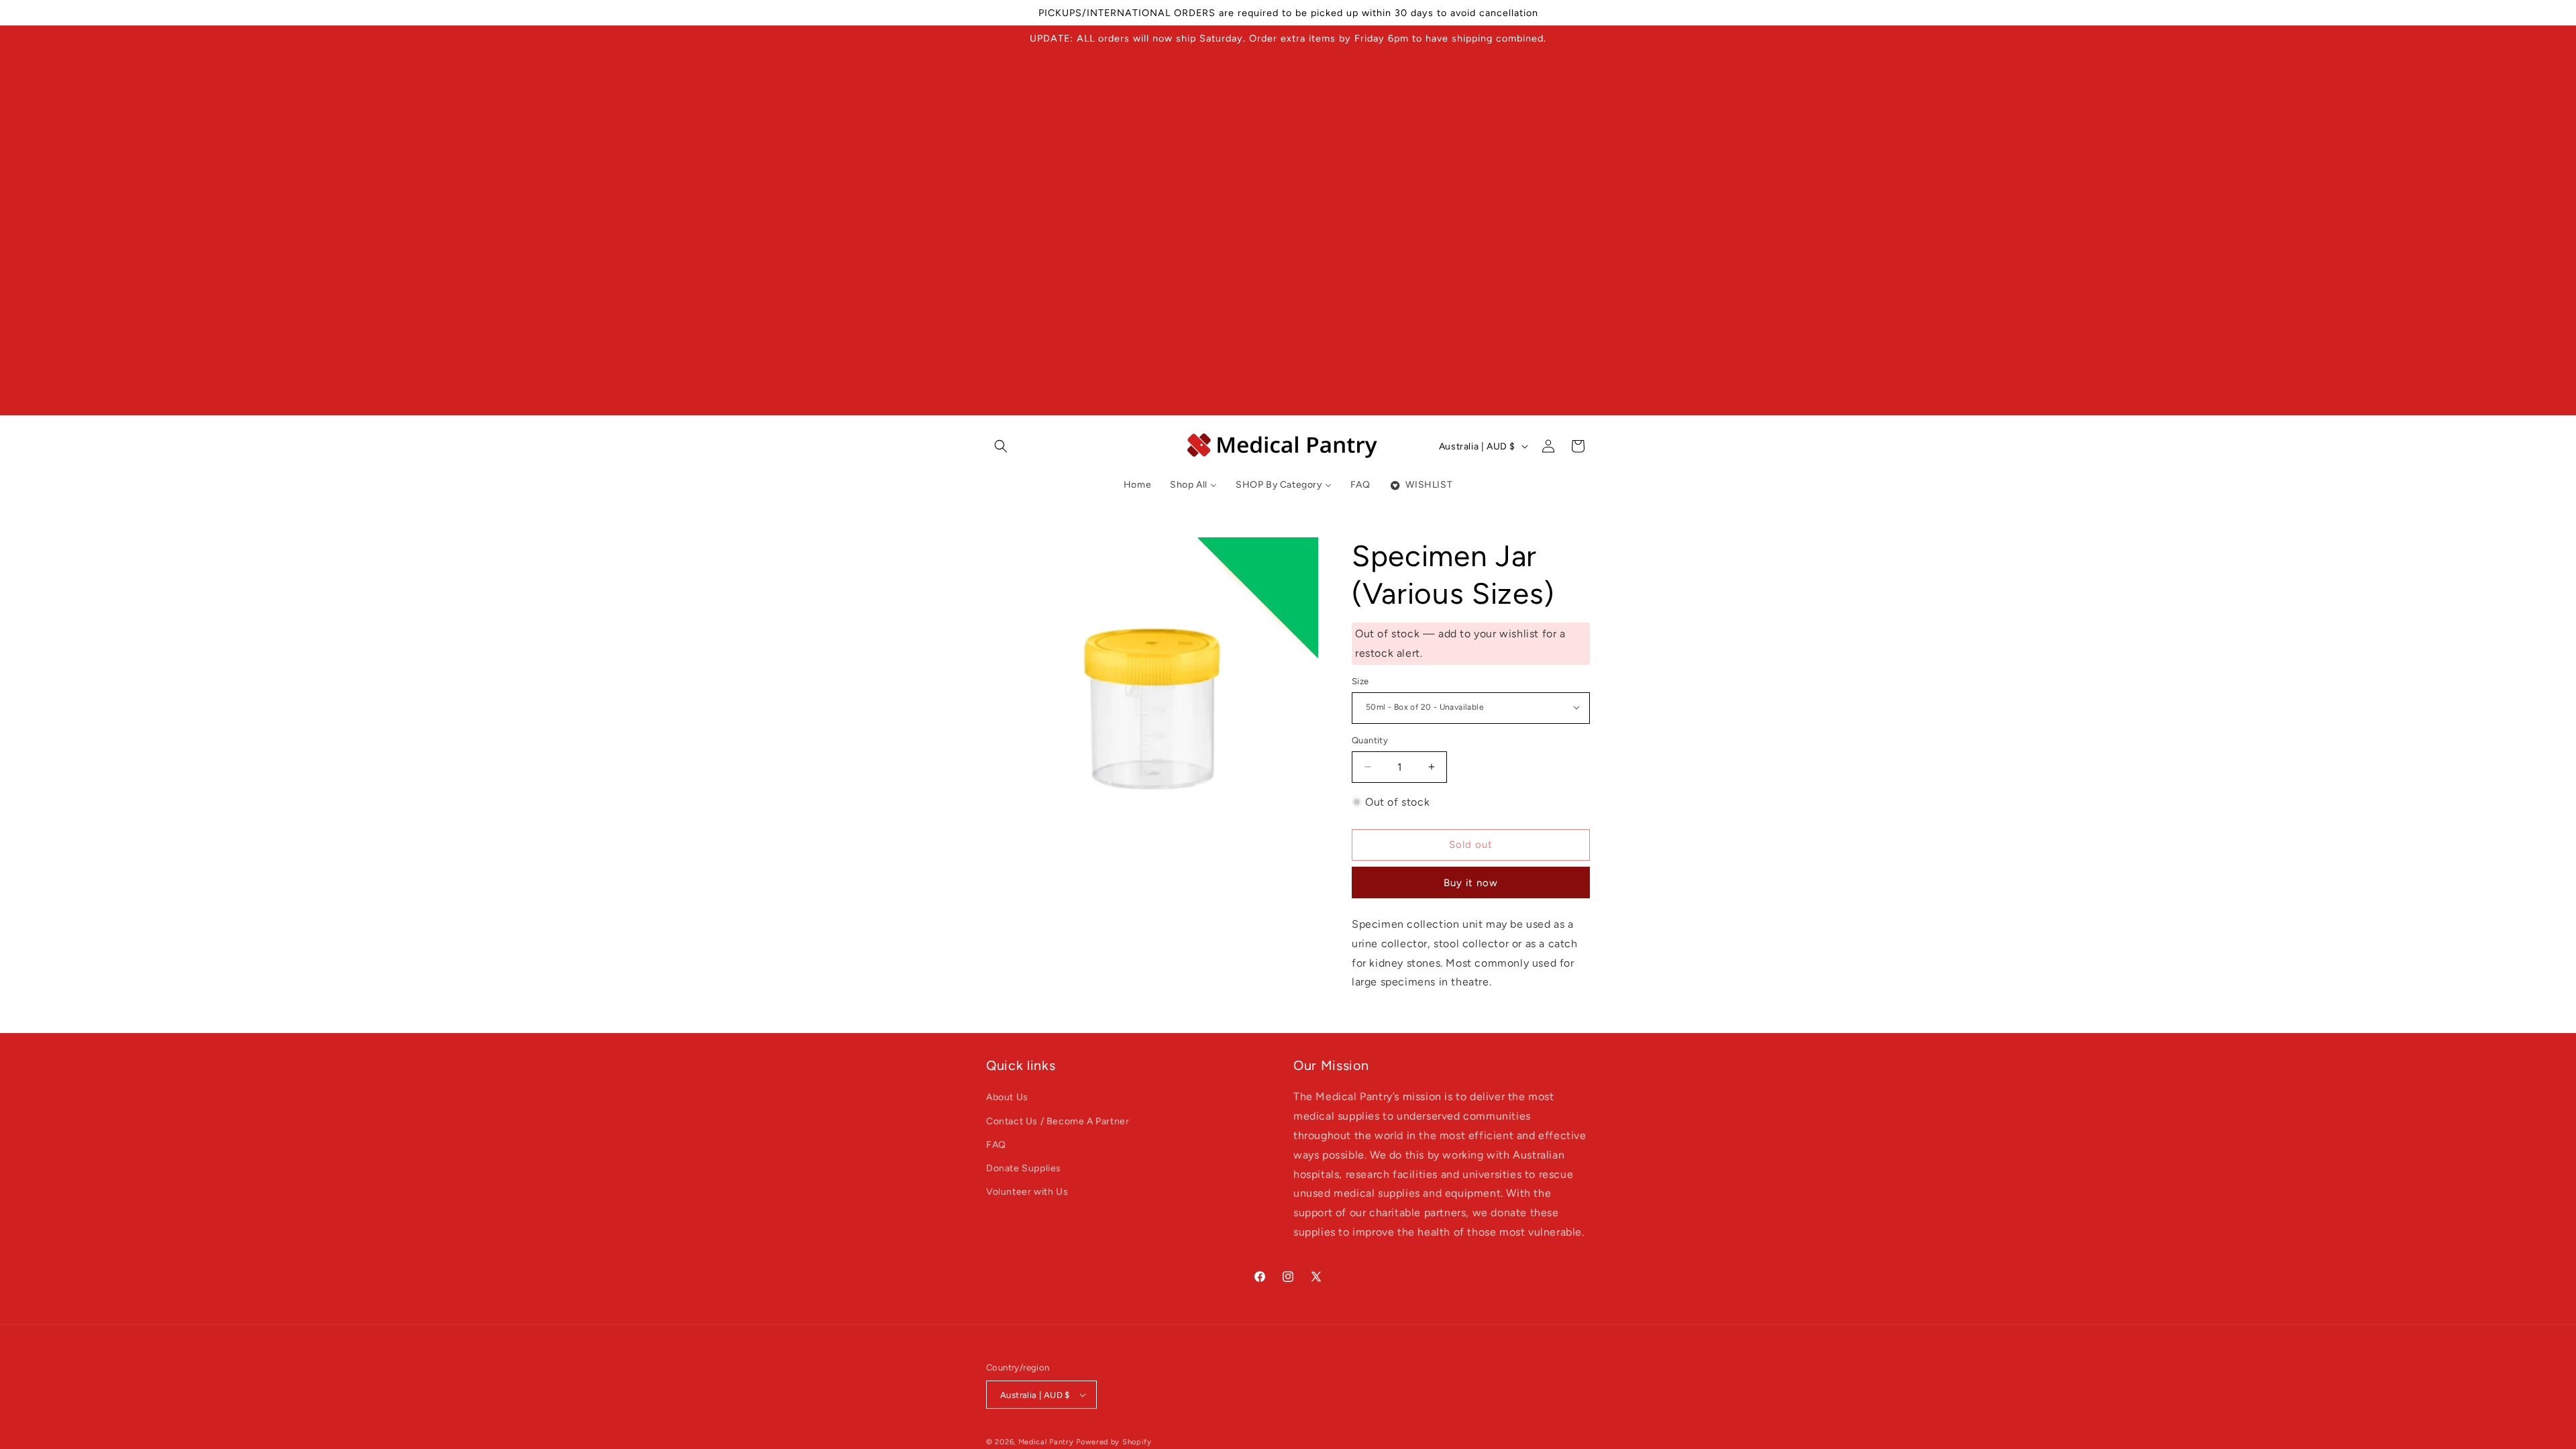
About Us (1007, 1097)
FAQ (996, 1145)
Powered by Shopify (1114, 1442)
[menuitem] (1137, 485)
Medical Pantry (1046, 1442)
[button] (1001, 446)
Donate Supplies (1024, 1168)
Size (1360, 681)
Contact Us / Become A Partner (1058, 1121)
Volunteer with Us (1027, 1192)
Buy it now (1471, 883)
